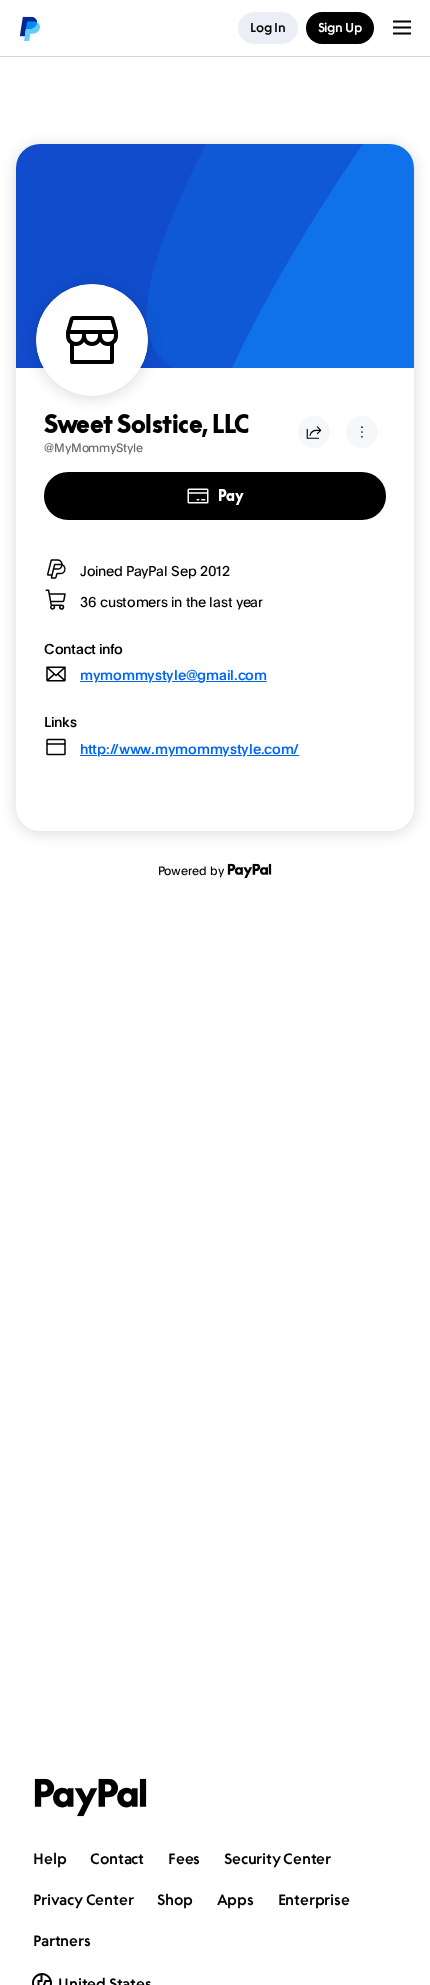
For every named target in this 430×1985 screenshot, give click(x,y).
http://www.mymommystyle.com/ (189, 748)
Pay (230, 495)
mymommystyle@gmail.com (173, 674)
